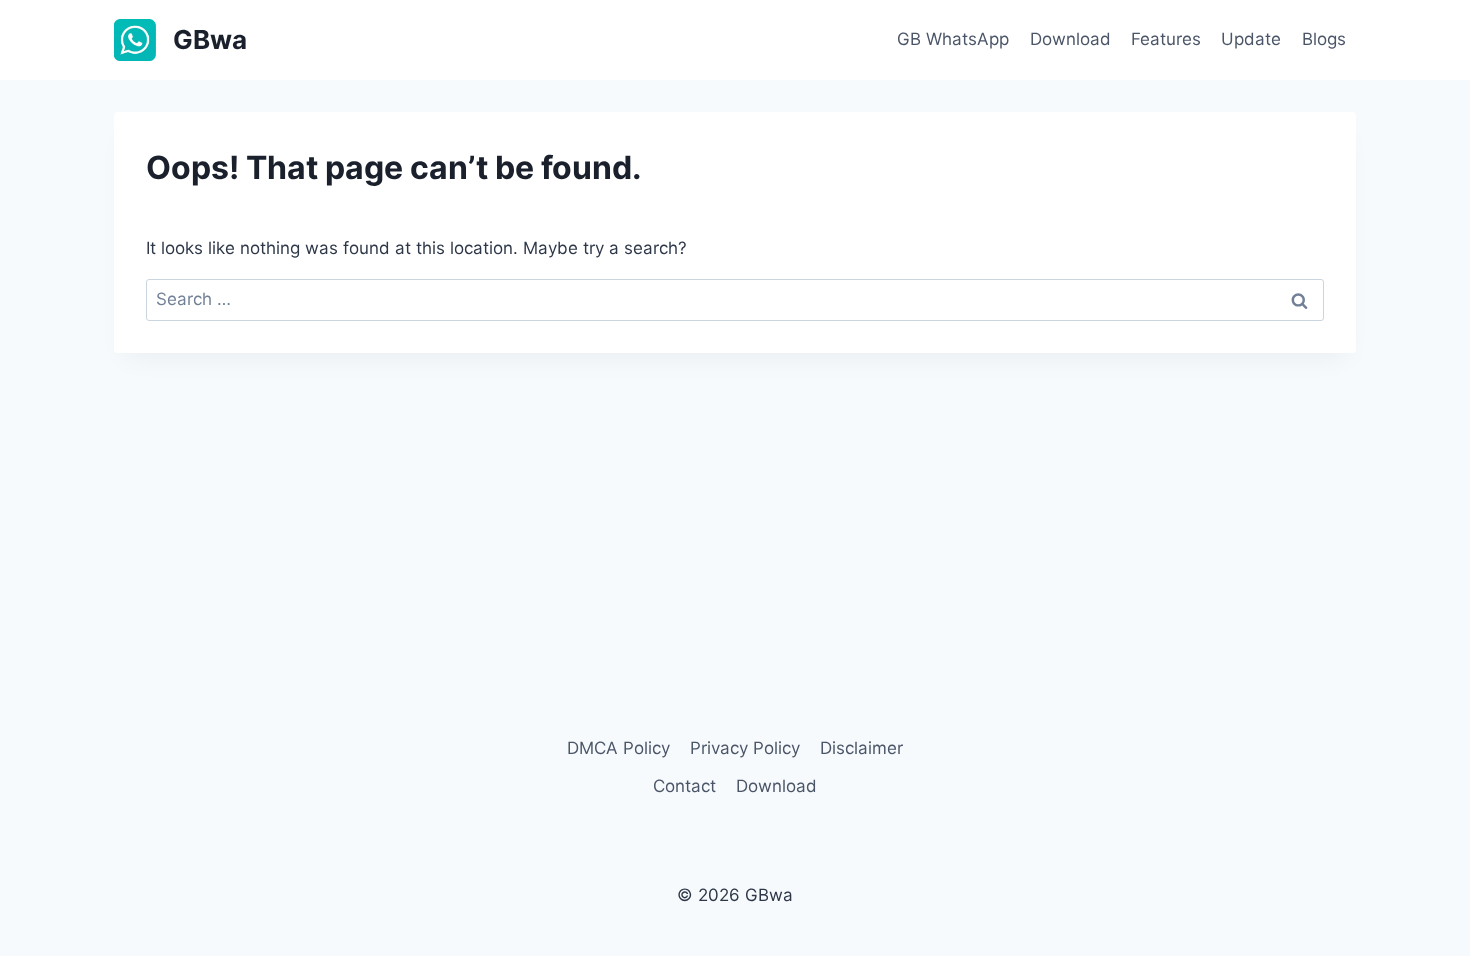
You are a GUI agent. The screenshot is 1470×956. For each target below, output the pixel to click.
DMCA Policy (618, 748)
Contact (684, 786)
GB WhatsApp (953, 39)
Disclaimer (861, 748)
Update (1251, 39)
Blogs (1324, 39)
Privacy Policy (745, 748)
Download (1070, 39)
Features (1166, 39)
